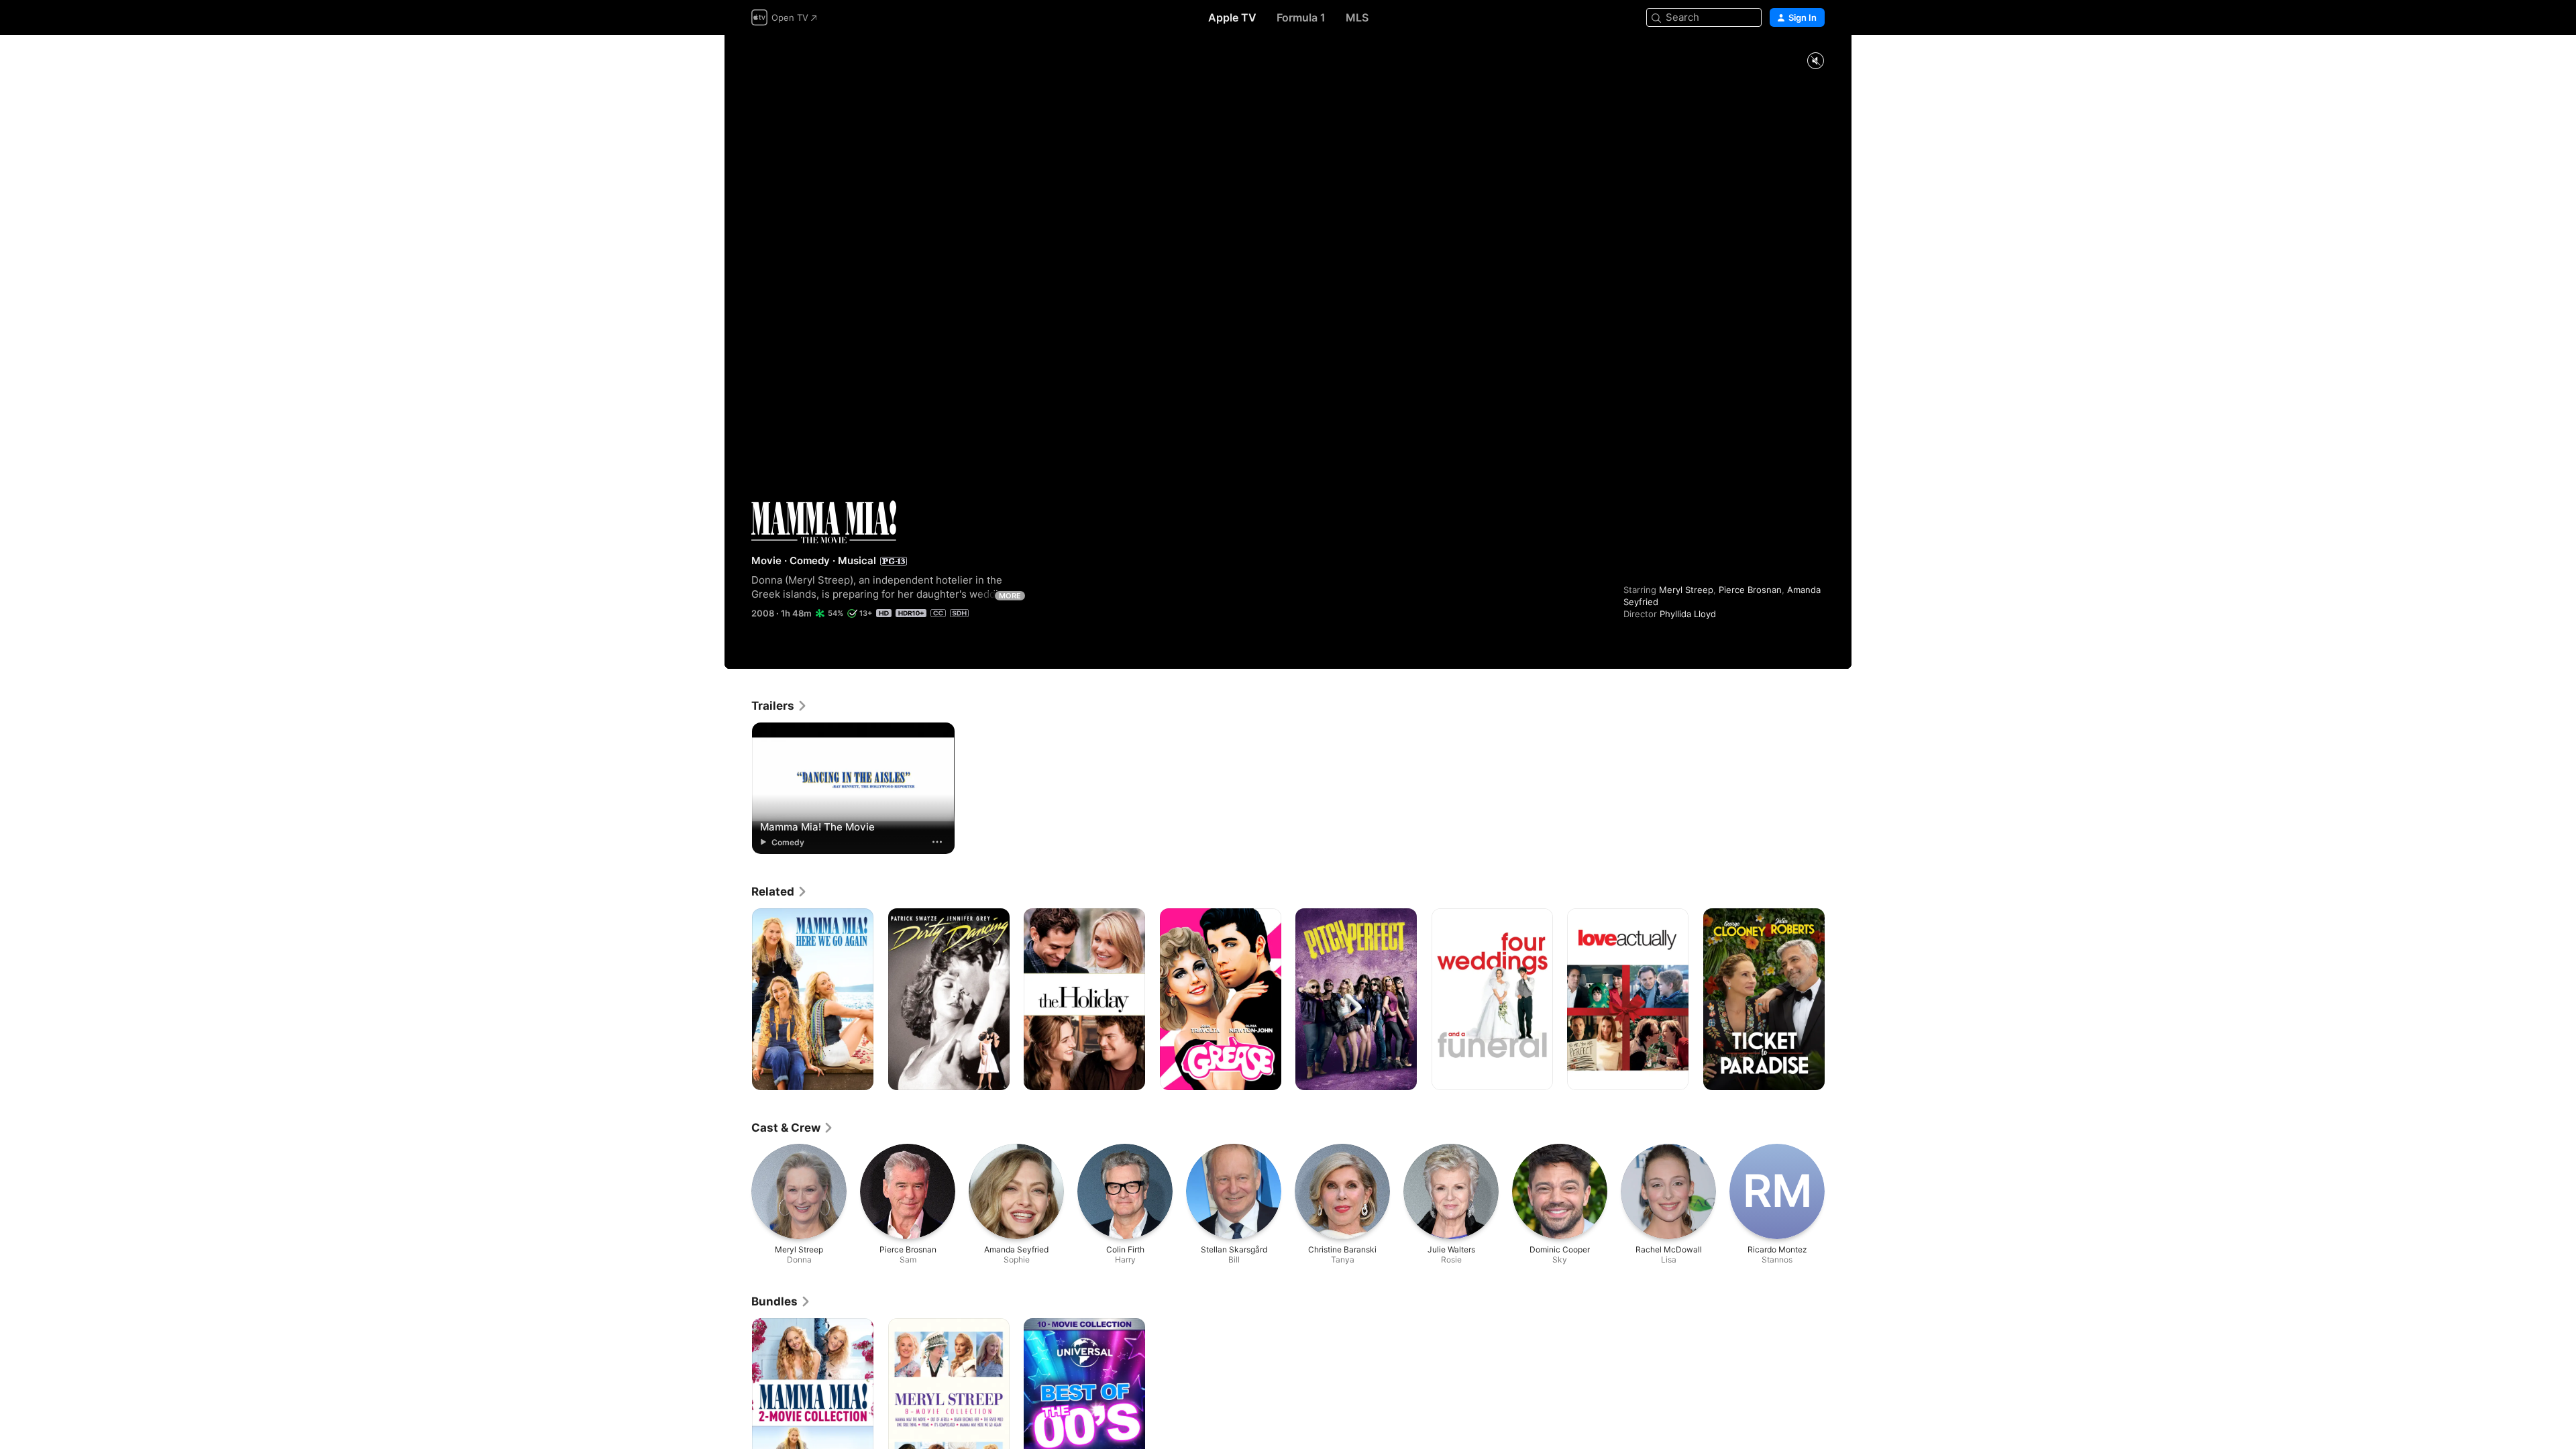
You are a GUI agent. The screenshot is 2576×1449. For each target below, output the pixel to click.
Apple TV (1232, 17)
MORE (1010, 596)
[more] (937, 842)
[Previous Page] (738, 1000)
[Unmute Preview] (1815, 61)
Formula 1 (1301, 17)
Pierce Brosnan (1750, 590)
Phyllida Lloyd (1688, 614)
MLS (1357, 17)
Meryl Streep (1686, 590)
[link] (780, 706)
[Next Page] (1838, 1000)
